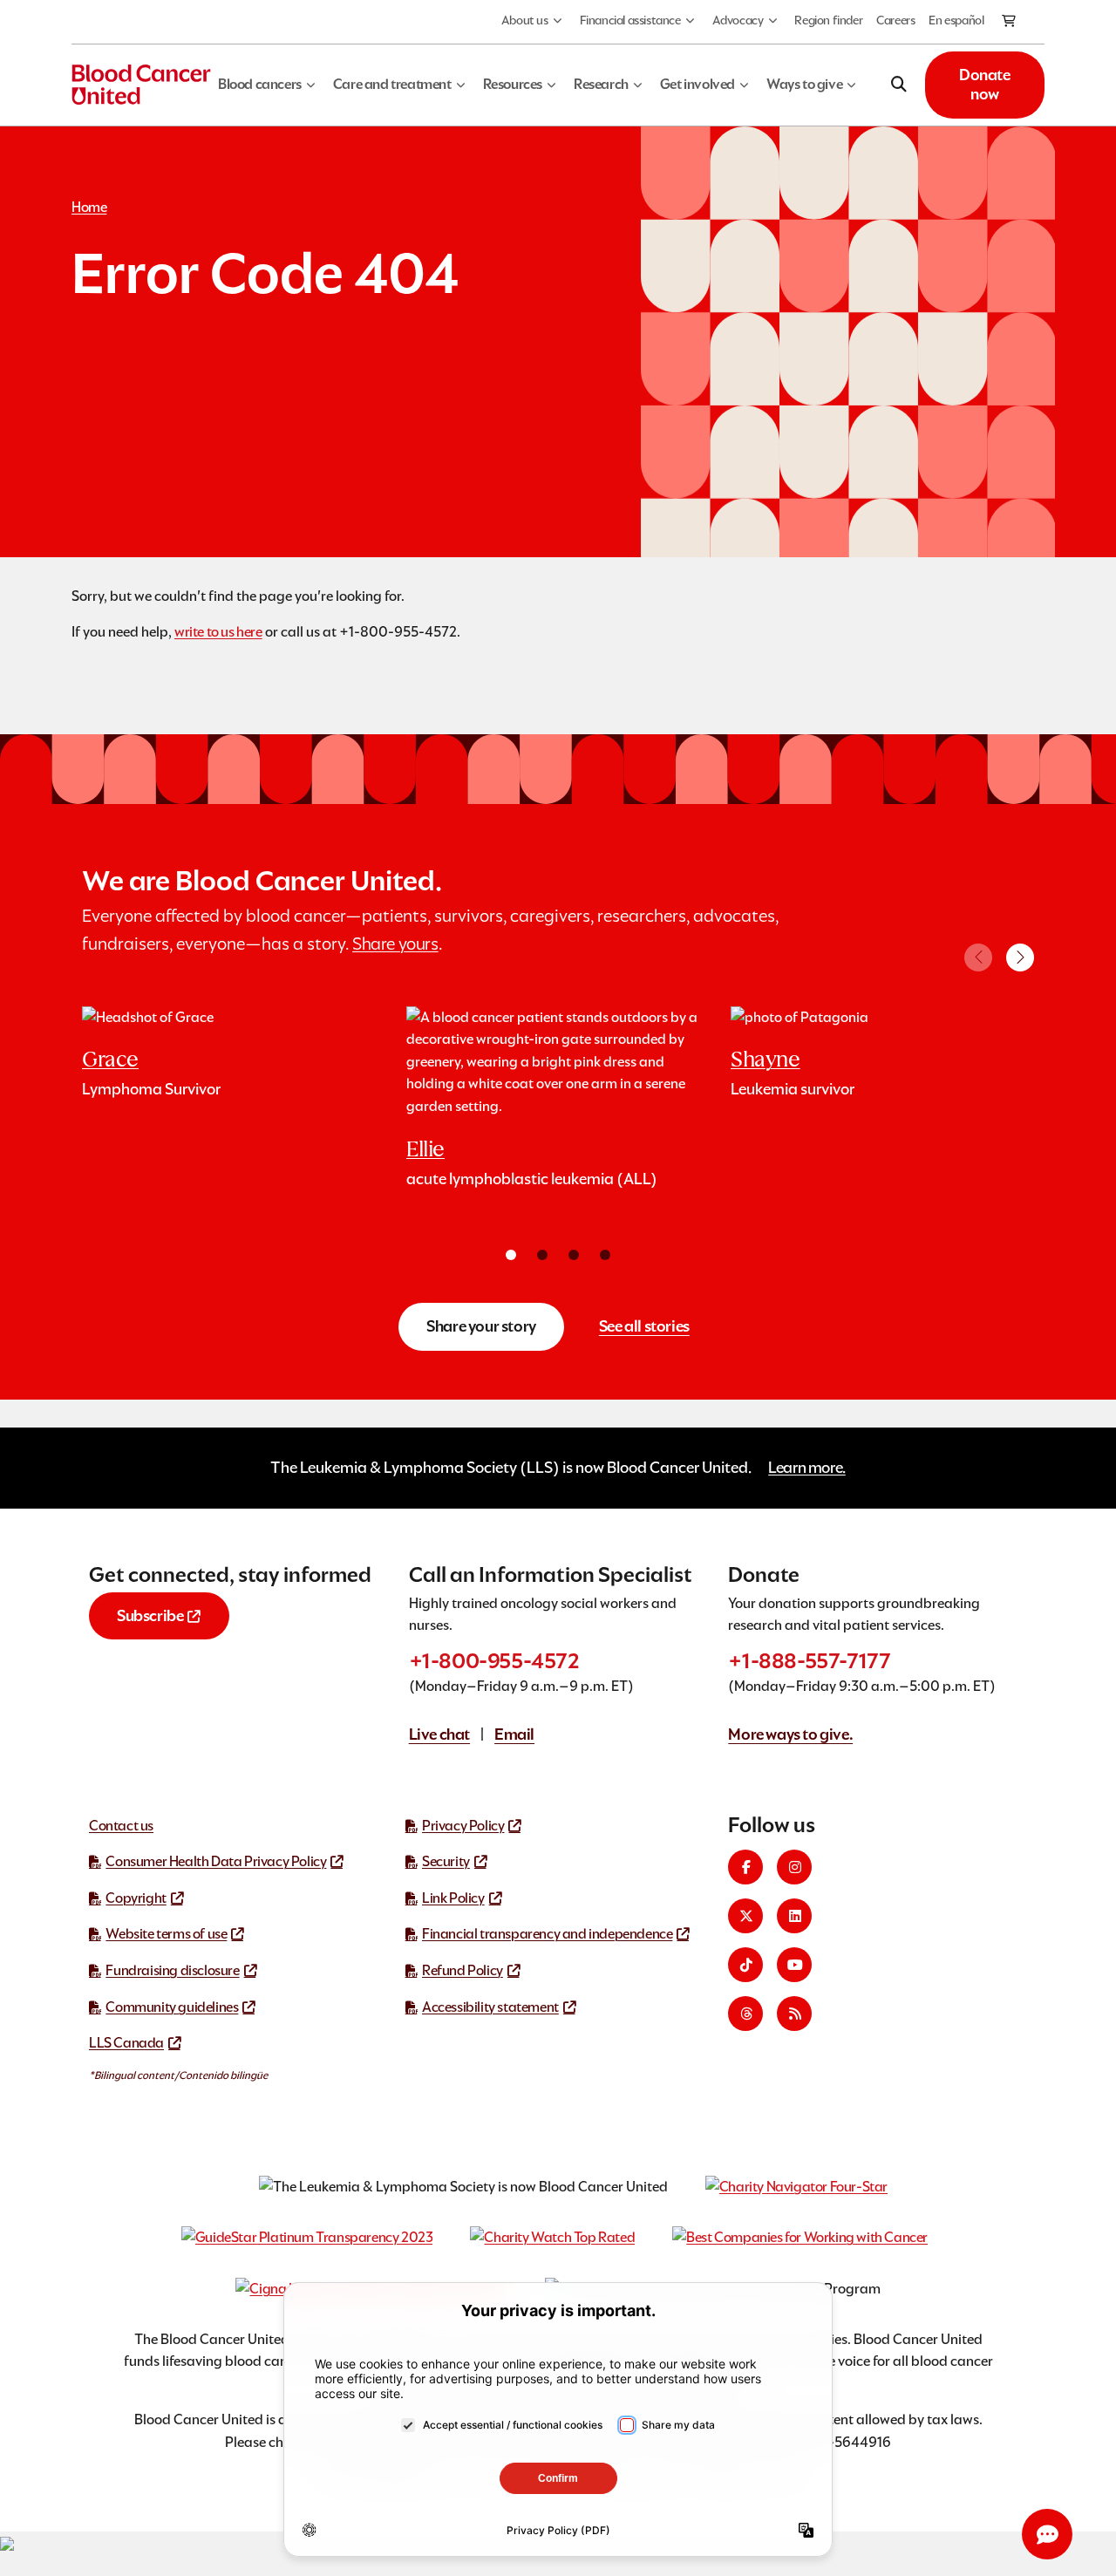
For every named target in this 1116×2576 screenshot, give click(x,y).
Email (514, 1734)
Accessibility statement (490, 2007)
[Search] (899, 85)
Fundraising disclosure (172, 1970)
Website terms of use (166, 1934)
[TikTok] (745, 1965)
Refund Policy (463, 1970)
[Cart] (1010, 22)
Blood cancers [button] (260, 84)
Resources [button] (513, 84)
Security (446, 1861)
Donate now (985, 85)
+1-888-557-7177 (809, 1661)
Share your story (481, 1326)
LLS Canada (126, 2043)
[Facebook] (745, 1867)
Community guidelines (172, 2007)
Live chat (439, 1734)
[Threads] (745, 2014)
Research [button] (601, 84)
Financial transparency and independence (547, 1934)
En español (956, 20)
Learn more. (807, 1467)
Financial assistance (630, 20)
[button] (1020, 957)
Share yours (395, 944)
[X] (745, 1916)
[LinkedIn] (794, 1916)
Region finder (828, 20)
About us (525, 20)
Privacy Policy (463, 1826)
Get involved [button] (697, 84)
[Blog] (794, 2014)
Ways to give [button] (804, 84)
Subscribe (150, 1615)
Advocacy (738, 20)
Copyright (136, 1898)
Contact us (121, 1826)
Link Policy (453, 1898)
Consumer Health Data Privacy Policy (216, 1861)
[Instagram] (794, 1867)
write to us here (218, 632)
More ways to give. (790, 1734)
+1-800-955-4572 (494, 1661)
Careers (895, 20)
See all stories (644, 1326)
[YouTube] (794, 1965)
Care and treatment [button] (392, 84)
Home (89, 207)
